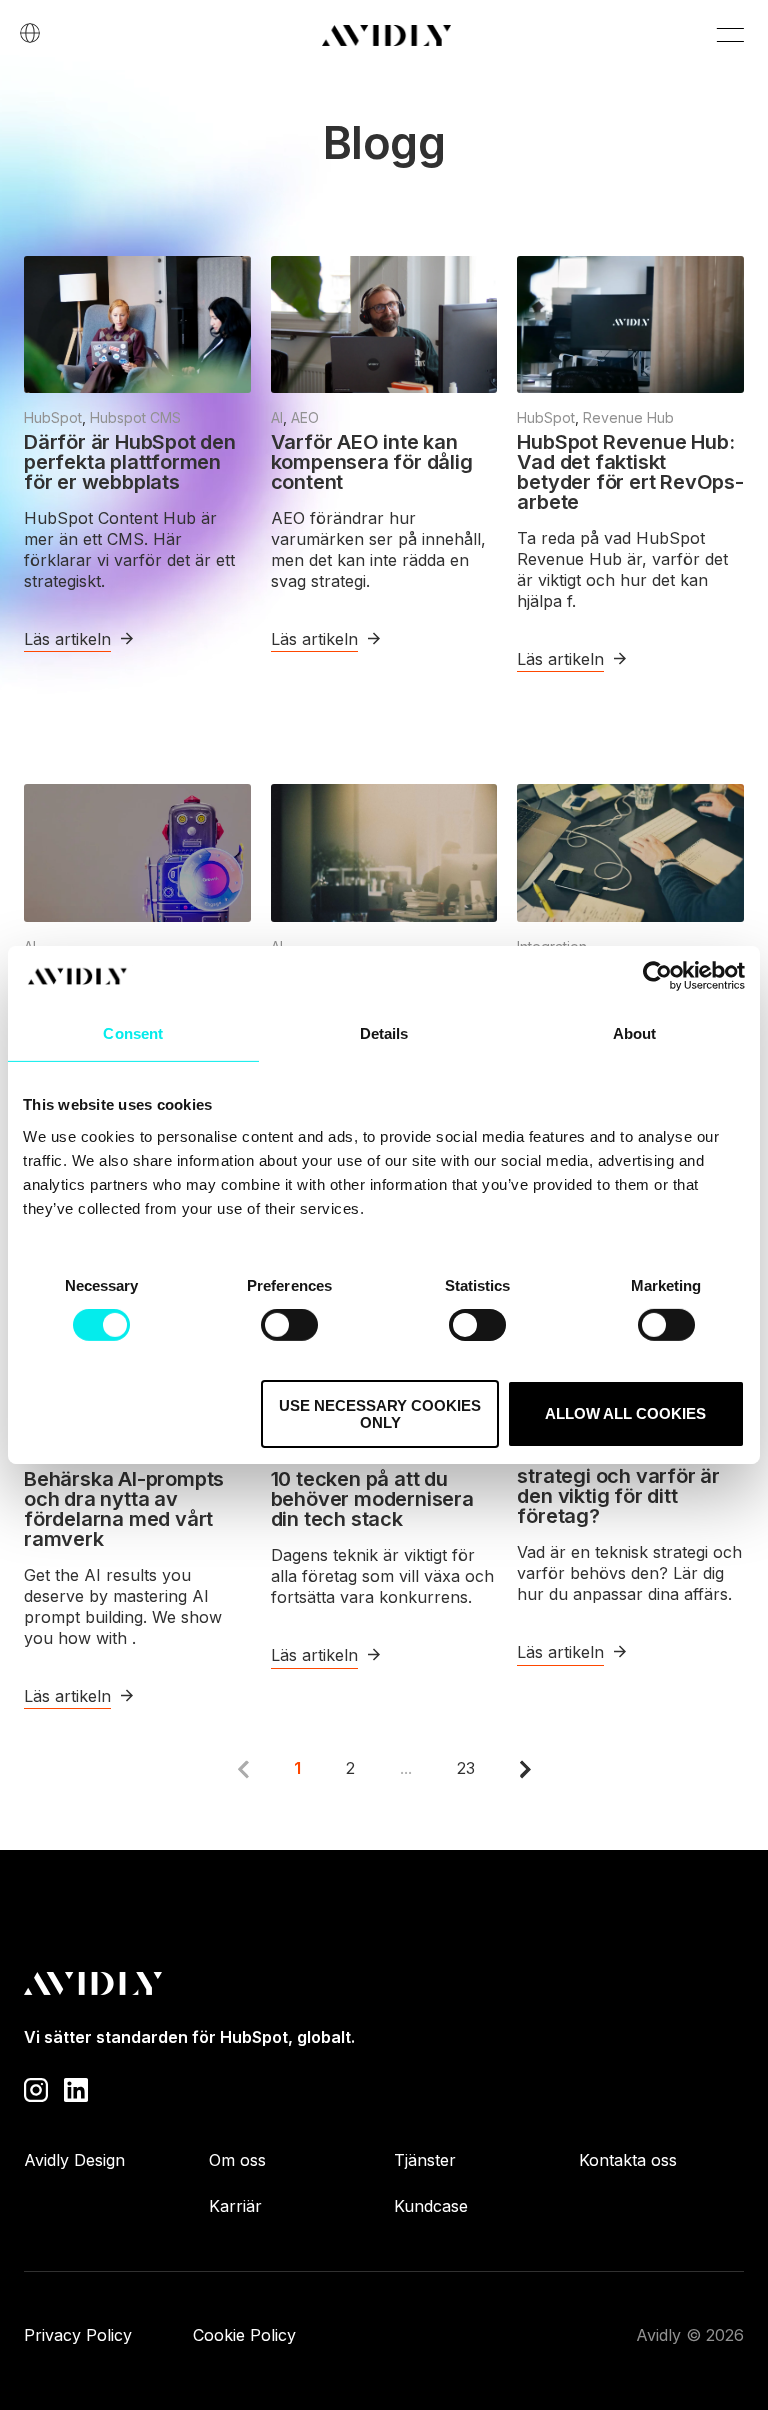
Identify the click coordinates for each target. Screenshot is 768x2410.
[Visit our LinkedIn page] (76, 2088)
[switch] (289, 1325)
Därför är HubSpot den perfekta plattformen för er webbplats (130, 462)
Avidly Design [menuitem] (74, 2160)
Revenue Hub (628, 417)
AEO (305, 417)
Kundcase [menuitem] (431, 2206)
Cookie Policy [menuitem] (244, 2335)
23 (466, 1768)
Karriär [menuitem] (235, 2206)
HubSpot (53, 417)
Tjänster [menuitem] (425, 2160)
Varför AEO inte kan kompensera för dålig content (372, 462)
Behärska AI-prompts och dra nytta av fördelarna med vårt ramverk (124, 1509)
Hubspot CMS (135, 417)
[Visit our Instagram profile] (36, 2088)
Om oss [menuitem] (237, 2160)
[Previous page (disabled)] (243, 1769)
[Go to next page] (525, 1769)
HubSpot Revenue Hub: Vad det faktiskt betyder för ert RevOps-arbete (630, 472)
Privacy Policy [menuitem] (78, 2335)
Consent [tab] (133, 1033)
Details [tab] (384, 1033)
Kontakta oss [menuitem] (628, 2160)
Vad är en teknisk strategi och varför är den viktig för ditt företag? (618, 1486)
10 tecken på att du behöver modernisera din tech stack (372, 1499)
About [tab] (635, 1033)
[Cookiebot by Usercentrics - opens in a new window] (657, 976)
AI (277, 417)
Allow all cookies (625, 1413)
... (406, 1768)
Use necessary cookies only (380, 1414)
